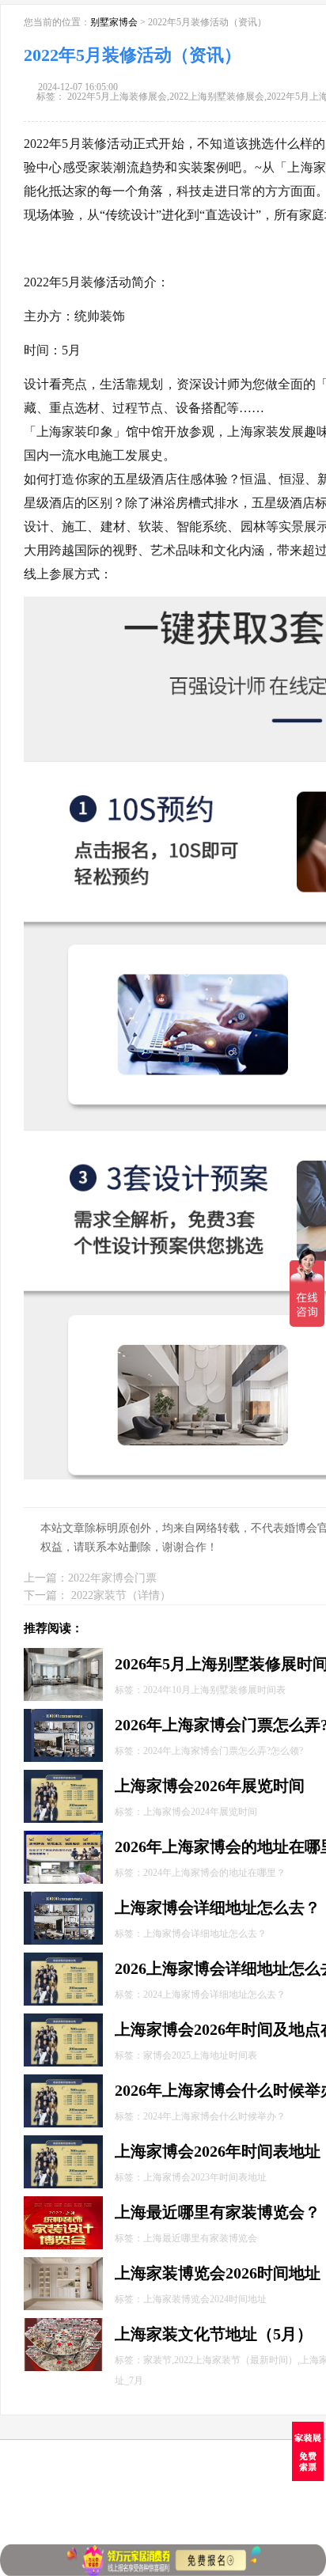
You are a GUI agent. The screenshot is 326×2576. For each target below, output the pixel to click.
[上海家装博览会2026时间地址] (63, 2264)
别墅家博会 (114, 22)
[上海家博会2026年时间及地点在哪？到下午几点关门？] (63, 2020)
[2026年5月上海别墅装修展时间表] (63, 1655)
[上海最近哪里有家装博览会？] (63, 2203)
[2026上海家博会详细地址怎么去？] (63, 1959)
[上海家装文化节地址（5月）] (63, 2325)
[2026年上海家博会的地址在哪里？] (63, 1837)
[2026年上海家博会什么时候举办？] (63, 2081)
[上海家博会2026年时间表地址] (63, 2142)
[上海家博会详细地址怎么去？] (63, 1898)
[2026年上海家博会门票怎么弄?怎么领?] (63, 1716)
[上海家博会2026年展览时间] (63, 1777)
